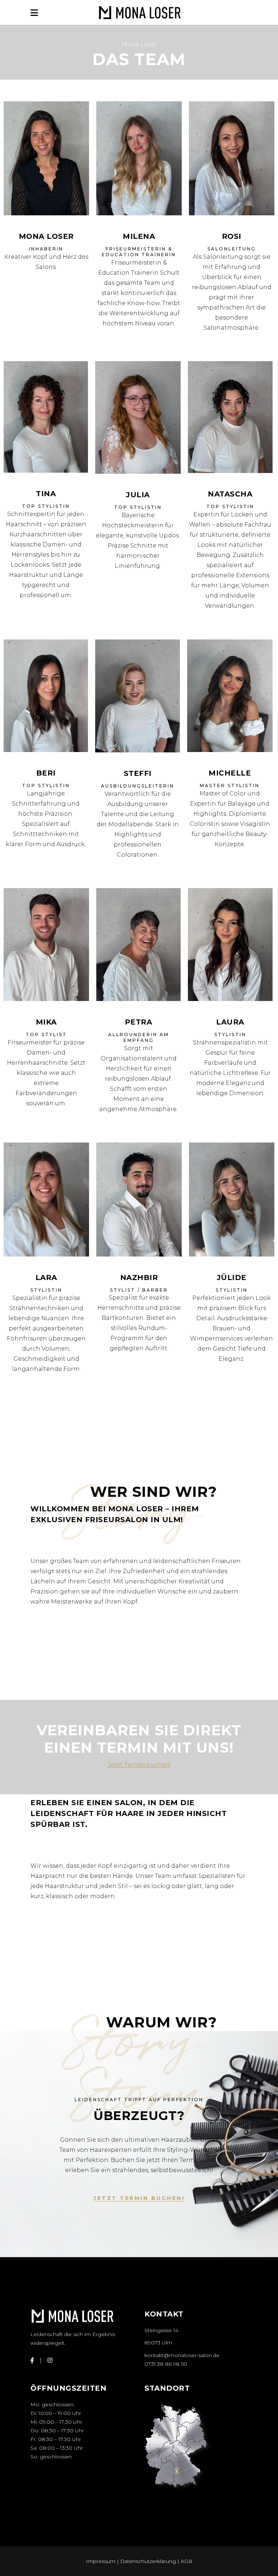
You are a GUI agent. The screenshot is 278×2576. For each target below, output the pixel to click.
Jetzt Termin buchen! (139, 1765)
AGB (186, 2561)
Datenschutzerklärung (149, 2561)
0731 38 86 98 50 (166, 2364)
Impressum (101, 2561)
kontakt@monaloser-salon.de (182, 2355)
